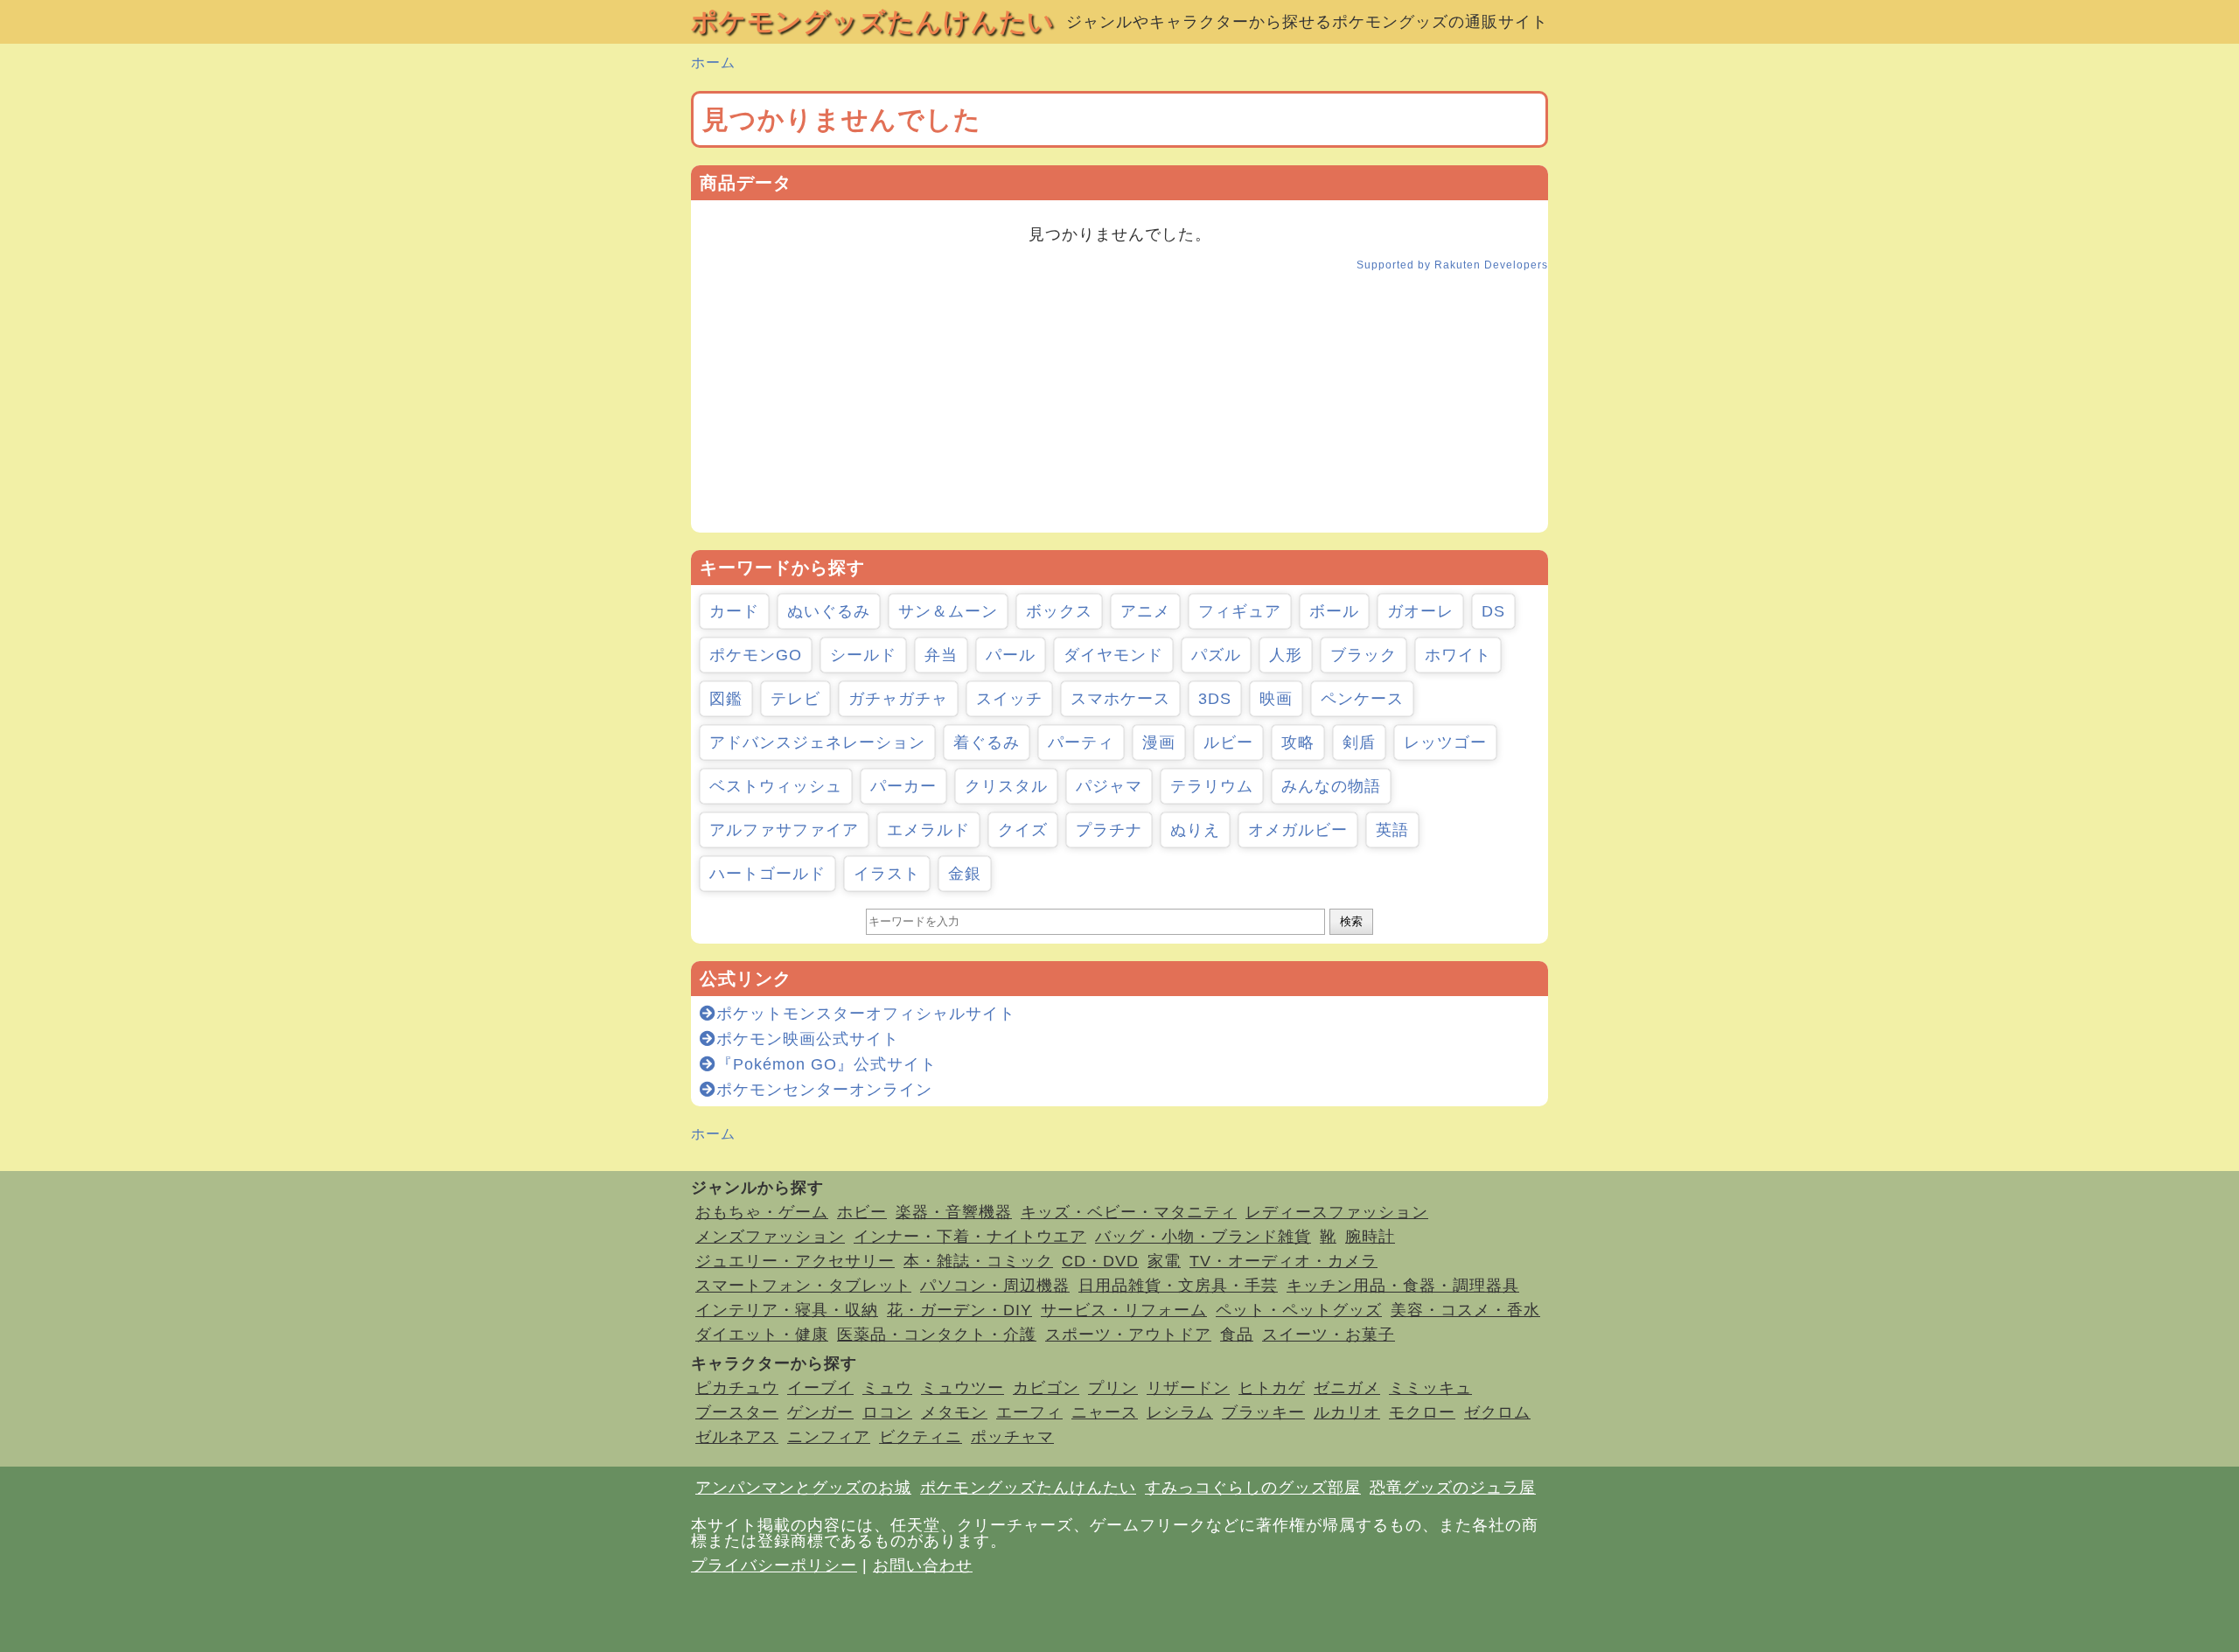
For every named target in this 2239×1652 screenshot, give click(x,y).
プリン (1113, 1388)
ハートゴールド (767, 874)
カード (734, 611)
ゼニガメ (1347, 1388)
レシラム (1180, 1412)
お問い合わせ (923, 1565)
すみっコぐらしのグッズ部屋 (1253, 1488)
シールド (863, 655)
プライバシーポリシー (774, 1565)
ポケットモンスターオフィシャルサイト (866, 1014)
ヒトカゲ (1272, 1388)
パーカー (903, 786)
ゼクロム (1497, 1412)
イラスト (887, 874)
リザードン (1188, 1388)
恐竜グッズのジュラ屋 (1453, 1488)
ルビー (1228, 742)
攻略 (1298, 742)
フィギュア (1240, 611)
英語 (1392, 830)
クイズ (1023, 830)
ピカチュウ (737, 1388)
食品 (1237, 1335)
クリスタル (1006, 786)
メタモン (954, 1412)
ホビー (862, 1212)
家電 (1164, 1261)
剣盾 (1359, 742)
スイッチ (1009, 699)
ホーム (713, 63)
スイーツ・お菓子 (1329, 1335)
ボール (1334, 611)
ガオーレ (1420, 611)
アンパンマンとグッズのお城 (803, 1488)
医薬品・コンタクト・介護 (937, 1335)
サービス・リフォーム (1124, 1310)
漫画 (1159, 742)
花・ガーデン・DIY (959, 1310)
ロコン (887, 1412)
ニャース (1105, 1412)
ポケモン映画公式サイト (808, 1039)
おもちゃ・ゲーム (762, 1212)
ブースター (737, 1412)
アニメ (1145, 611)
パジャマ (1109, 786)
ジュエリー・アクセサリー (795, 1261)
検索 (1351, 921)
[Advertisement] (1119, 410)
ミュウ (887, 1388)
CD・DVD (1100, 1261)
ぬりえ (1195, 830)
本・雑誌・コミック (978, 1261)
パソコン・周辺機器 (995, 1286)
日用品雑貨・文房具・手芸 (1178, 1286)
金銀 (965, 874)
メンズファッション (770, 1237)
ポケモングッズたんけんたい (873, 21)
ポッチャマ (1012, 1437)
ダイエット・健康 (762, 1335)
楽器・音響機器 (954, 1212)
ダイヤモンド (1113, 655)
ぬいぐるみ (829, 611)
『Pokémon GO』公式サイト (827, 1064)
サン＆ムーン (948, 611)
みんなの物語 (1331, 786)
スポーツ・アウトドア (1128, 1335)
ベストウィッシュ (776, 786)
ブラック (1364, 655)
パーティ (1081, 742)
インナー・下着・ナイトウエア (970, 1237)
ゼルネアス (737, 1437)
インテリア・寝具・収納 (787, 1310)
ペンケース (1362, 699)
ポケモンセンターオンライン (824, 1090)
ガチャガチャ (898, 699)
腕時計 (1370, 1237)
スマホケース (1120, 699)
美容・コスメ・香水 (1465, 1310)
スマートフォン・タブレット (803, 1286)
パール (1011, 655)
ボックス (1059, 611)
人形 (1286, 655)
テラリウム (1212, 786)
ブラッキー (1263, 1412)
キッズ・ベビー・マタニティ (1129, 1212)
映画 (1276, 699)
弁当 (941, 655)
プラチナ (1109, 830)
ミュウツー (963, 1388)
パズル (1216, 655)
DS (1493, 611)
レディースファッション (1337, 1212)
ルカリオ (1347, 1412)
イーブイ (820, 1388)
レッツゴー (1445, 742)
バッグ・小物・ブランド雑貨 (1203, 1237)
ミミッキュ (1430, 1388)
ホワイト (1458, 655)
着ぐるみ (987, 742)
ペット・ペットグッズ (1299, 1310)
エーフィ (1029, 1412)
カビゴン (1046, 1388)
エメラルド (928, 830)
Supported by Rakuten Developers (1452, 265)
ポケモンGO (756, 655)
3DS (1215, 699)
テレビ (795, 699)
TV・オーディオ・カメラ (1283, 1261)
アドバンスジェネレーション (817, 742)
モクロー (1422, 1412)
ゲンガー (820, 1412)
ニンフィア (829, 1437)
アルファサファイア (784, 830)
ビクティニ (921, 1437)
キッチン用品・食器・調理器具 (1403, 1286)
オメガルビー (1298, 830)
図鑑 (726, 699)
